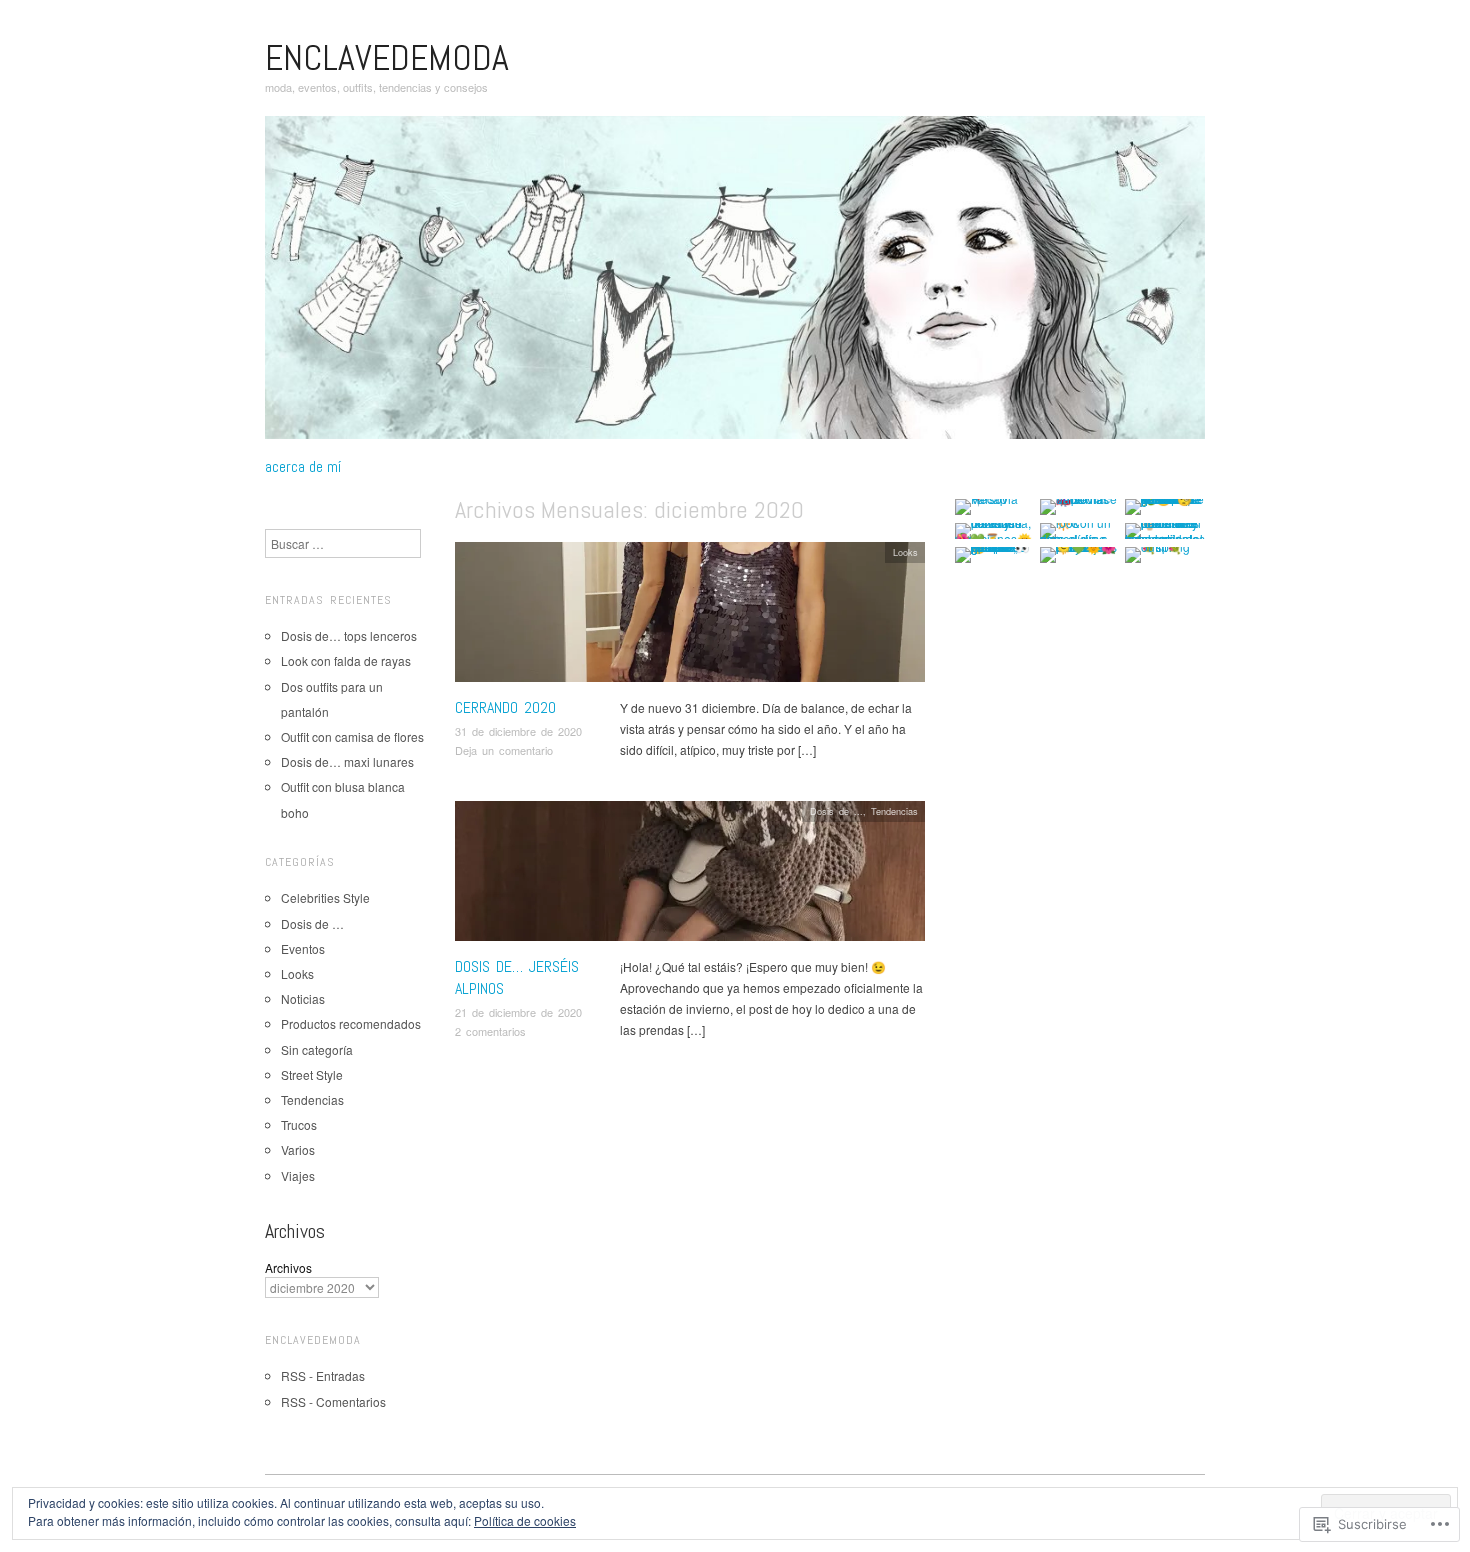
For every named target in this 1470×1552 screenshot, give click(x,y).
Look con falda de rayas (346, 660)
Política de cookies (525, 1520)
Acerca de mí (303, 467)
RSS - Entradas (323, 1375)
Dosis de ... (836, 811)
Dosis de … (312, 923)
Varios (298, 1149)
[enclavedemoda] (735, 284)
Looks (905, 552)
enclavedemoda (387, 58)
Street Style (312, 1074)
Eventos (303, 948)
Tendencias (894, 811)
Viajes (298, 1175)
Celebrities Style (325, 897)
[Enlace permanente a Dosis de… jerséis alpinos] (690, 875)
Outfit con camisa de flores (352, 736)
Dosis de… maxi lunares (347, 761)
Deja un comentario (504, 750)
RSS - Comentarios (333, 1401)
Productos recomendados (351, 1023)
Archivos (288, 1267)
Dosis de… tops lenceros (349, 635)
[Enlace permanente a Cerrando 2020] (690, 616)
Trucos (299, 1124)
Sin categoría (317, 1049)
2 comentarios (490, 1031)
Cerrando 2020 (505, 707)
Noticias (303, 998)
